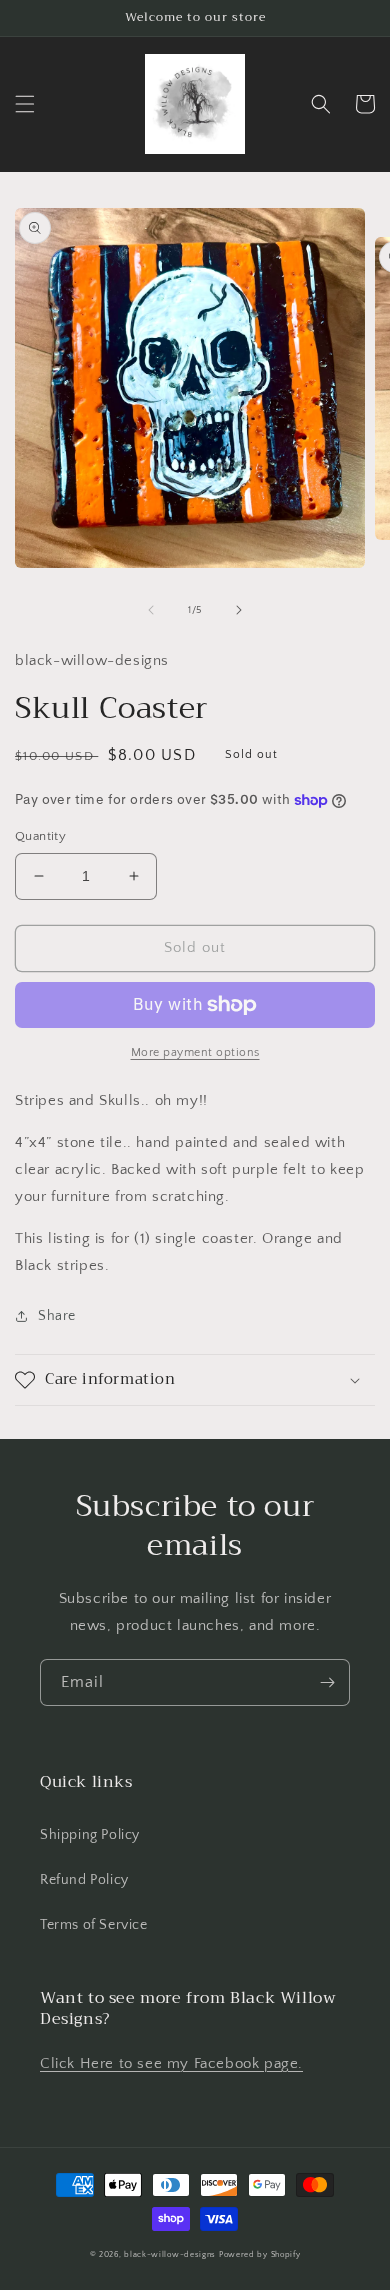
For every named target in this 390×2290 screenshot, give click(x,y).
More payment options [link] (195, 1052)
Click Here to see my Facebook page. (171, 2063)
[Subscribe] (327, 1682)
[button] (25, 104)
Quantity (40, 836)
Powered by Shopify (260, 2254)
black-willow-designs (170, 2254)
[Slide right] (239, 610)
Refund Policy (84, 1880)
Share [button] (57, 1316)
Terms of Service (94, 1925)
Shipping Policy (90, 1835)
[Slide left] (151, 610)
